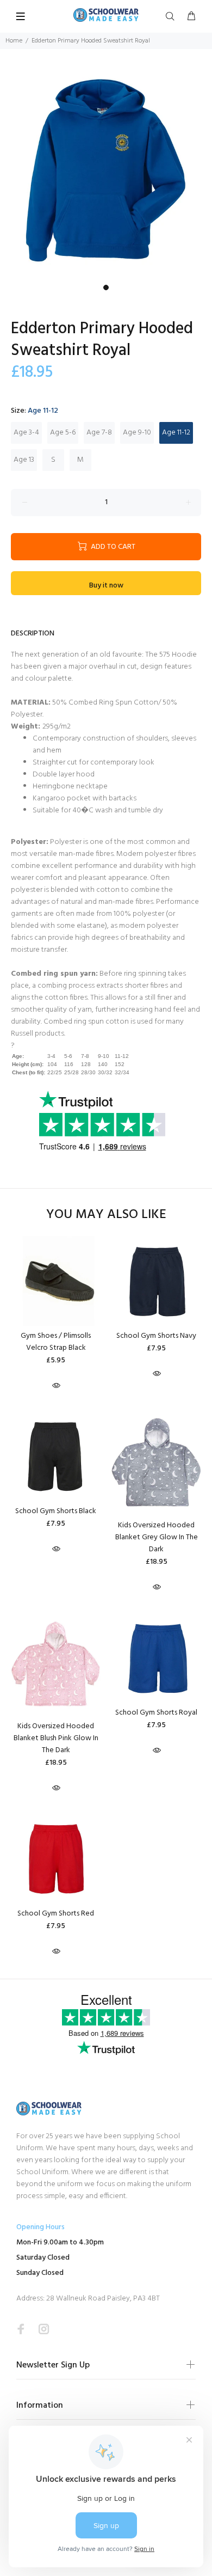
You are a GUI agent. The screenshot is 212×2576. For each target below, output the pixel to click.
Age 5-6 (63, 433)
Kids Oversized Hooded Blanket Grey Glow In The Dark (157, 1537)
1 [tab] (106, 287)
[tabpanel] (106, 173)
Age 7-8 (99, 433)
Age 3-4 (26, 433)
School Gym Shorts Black (56, 1511)
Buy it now (106, 586)
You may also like (106, 1215)
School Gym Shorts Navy (156, 1336)
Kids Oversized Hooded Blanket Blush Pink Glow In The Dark (56, 1738)
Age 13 (24, 460)
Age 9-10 (137, 433)
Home (14, 41)
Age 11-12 (176, 433)
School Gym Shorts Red (56, 1914)
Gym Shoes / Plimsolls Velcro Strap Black (56, 1342)
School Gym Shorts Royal (156, 1713)
